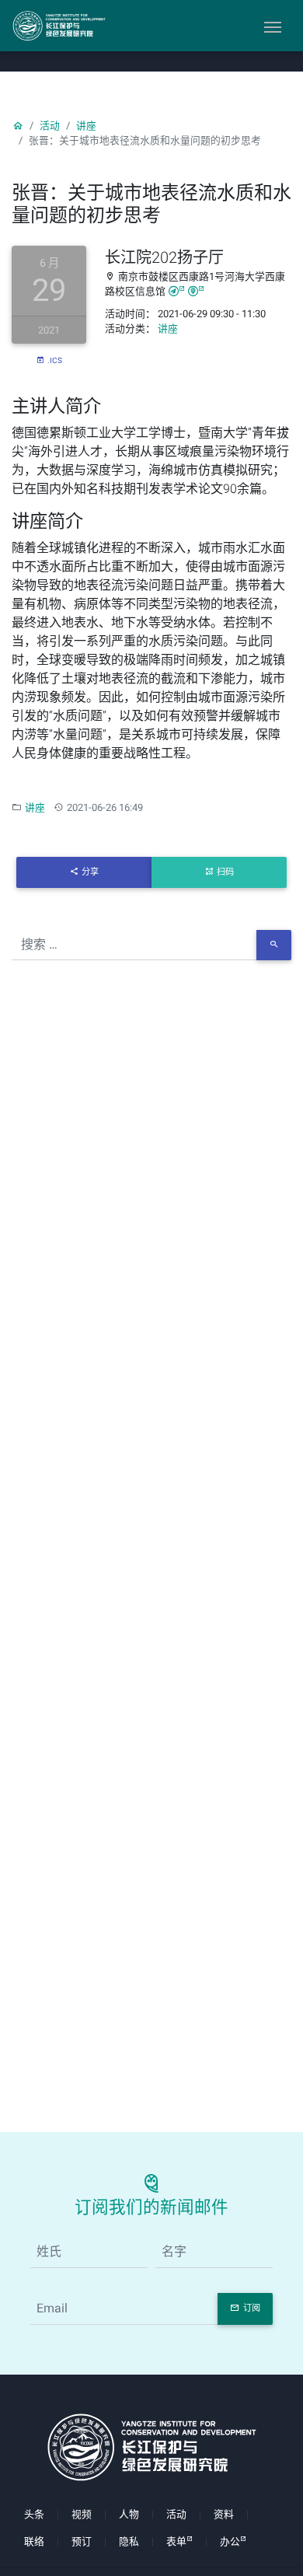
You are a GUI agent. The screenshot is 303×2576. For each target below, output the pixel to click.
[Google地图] (196, 291)
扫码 (225, 872)
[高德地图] (177, 291)
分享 (90, 872)
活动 (50, 126)
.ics (55, 360)
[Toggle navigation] (273, 26)
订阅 (252, 2308)
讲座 (86, 126)
